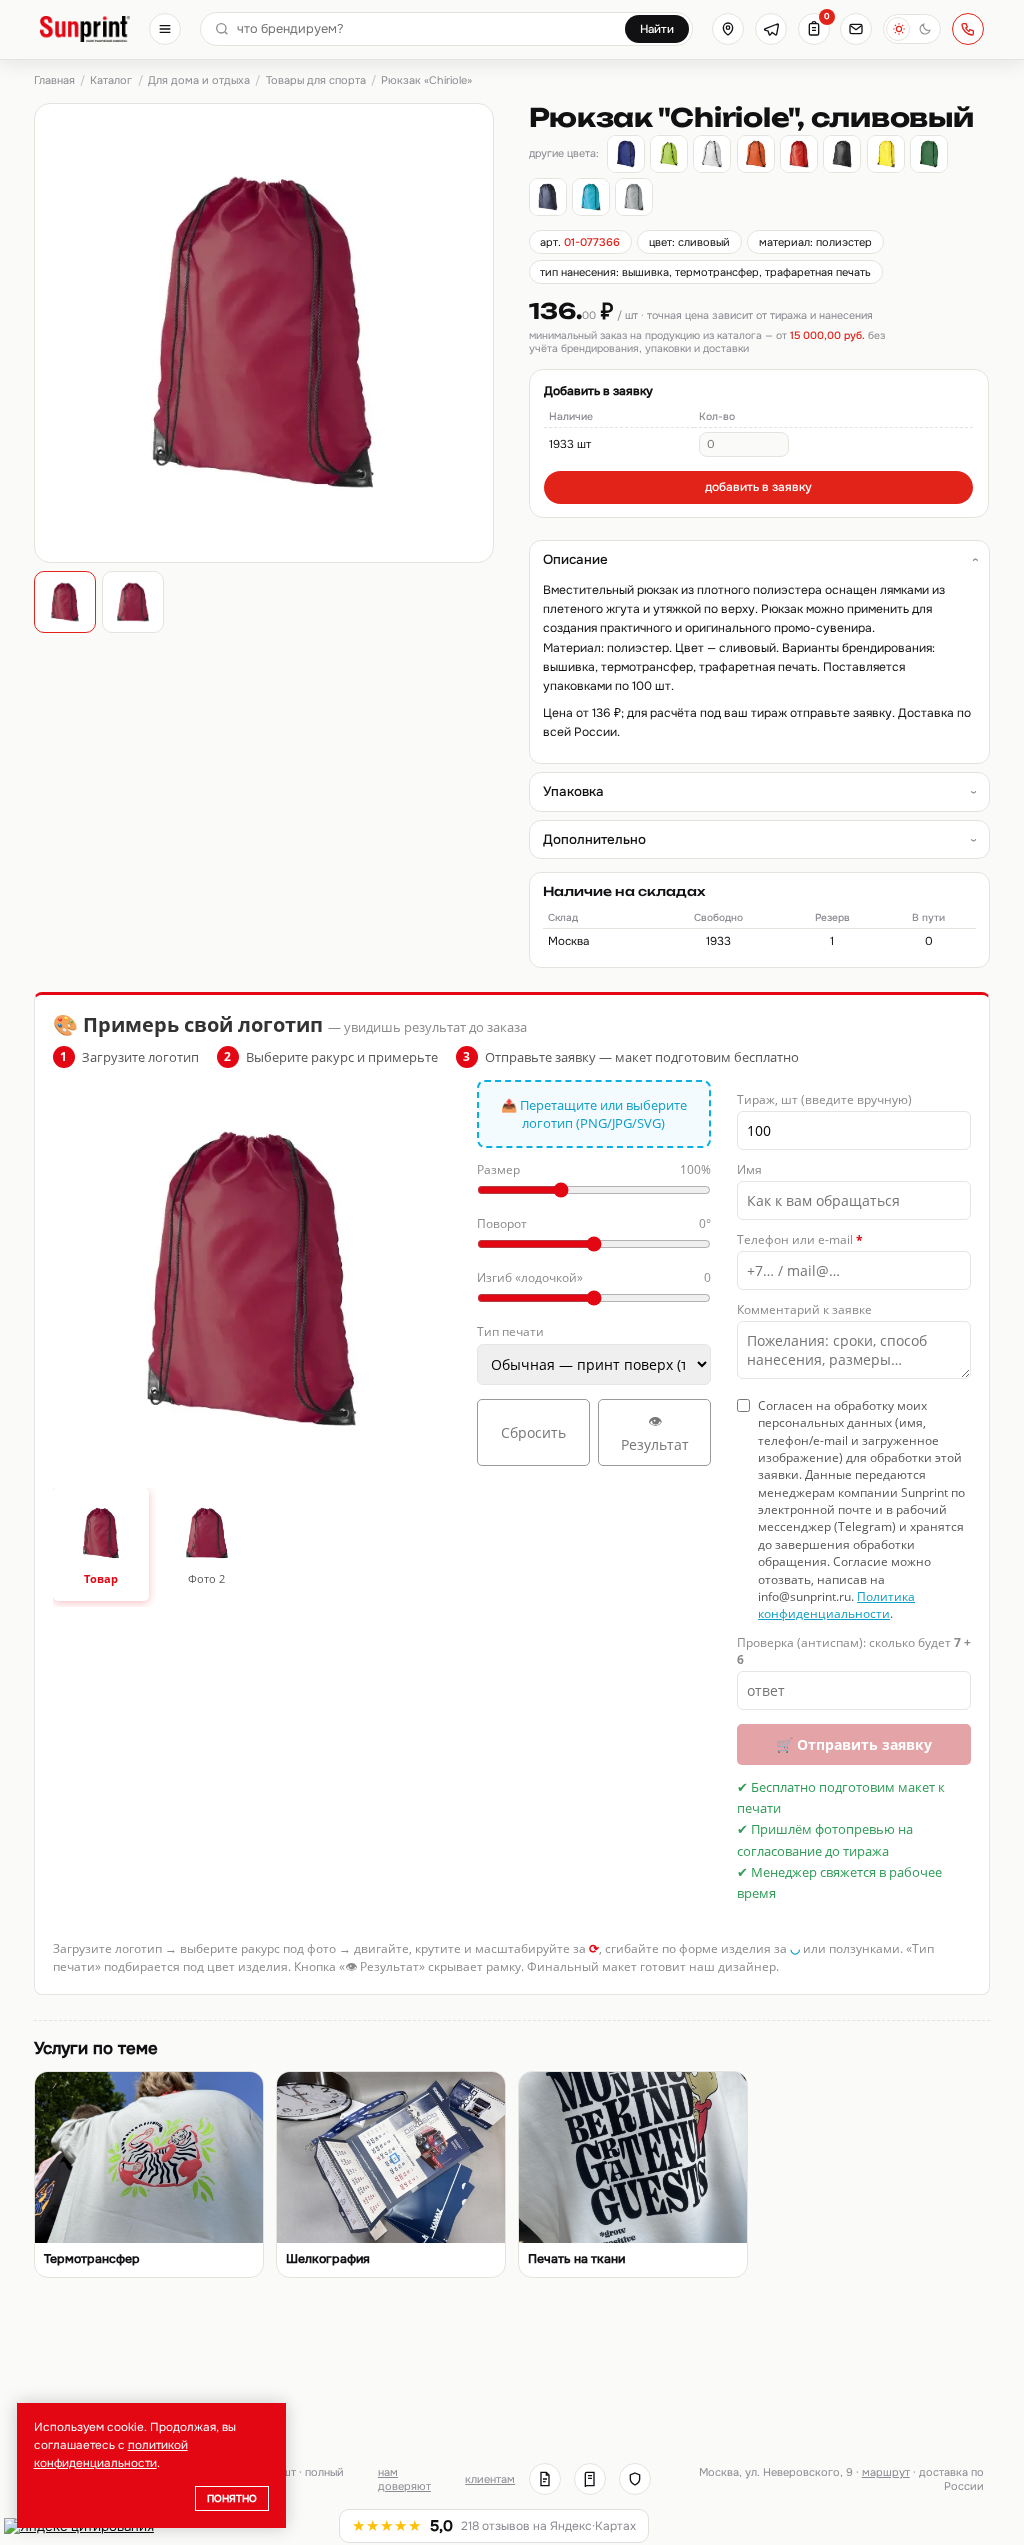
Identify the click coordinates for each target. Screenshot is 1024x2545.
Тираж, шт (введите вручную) (824, 1099)
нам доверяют (404, 2479)
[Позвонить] (968, 29)
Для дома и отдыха (199, 80)
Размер (594, 1169)
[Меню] (165, 29)
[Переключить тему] (912, 29)
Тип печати (510, 1331)
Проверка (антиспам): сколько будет (854, 1651)
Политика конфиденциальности (836, 1605)
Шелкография (328, 2259)
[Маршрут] (728, 29)
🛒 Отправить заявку (854, 1744)
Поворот (594, 1223)
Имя (749, 1169)
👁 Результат (655, 1432)
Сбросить (533, 1432)
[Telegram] (771, 29)
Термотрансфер (92, 2259)
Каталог (111, 80)
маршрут (886, 2472)
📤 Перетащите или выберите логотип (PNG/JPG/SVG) (594, 1114)
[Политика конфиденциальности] (635, 2479)
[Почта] (856, 29)
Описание (575, 559)
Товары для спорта (316, 80)
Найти (657, 29)
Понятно (232, 2498)
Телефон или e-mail (800, 1239)
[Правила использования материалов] (590, 2479)
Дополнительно (594, 839)
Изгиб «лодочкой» (594, 1277)
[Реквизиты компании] (545, 2479)
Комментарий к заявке (804, 1309)
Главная (54, 80)
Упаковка (573, 791)
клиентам (490, 2479)
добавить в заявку (758, 487)
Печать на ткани (576, 2259)
